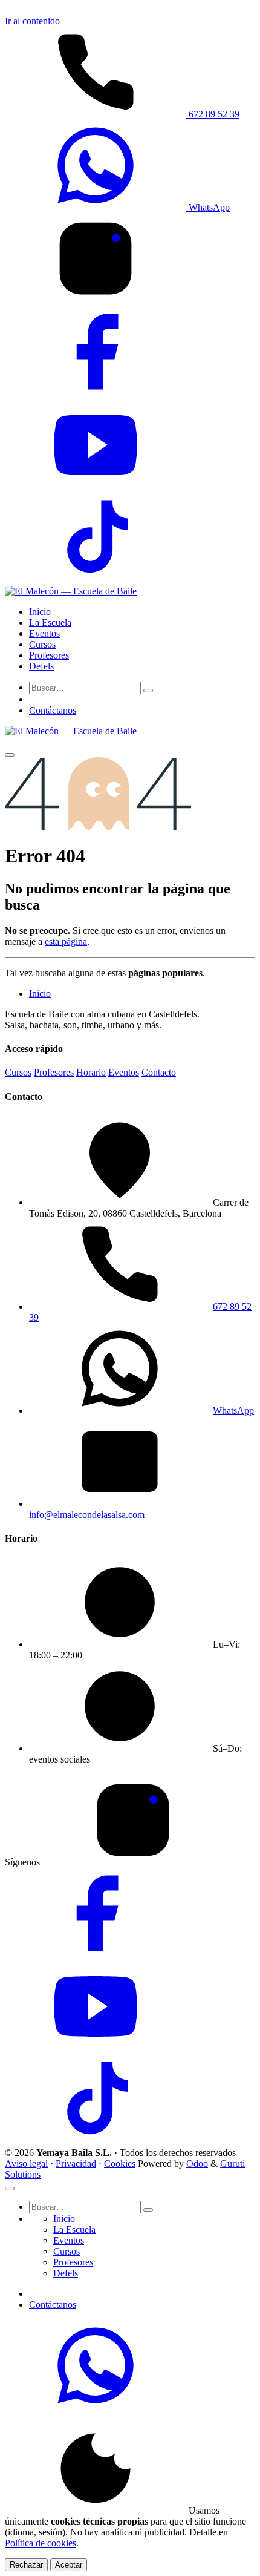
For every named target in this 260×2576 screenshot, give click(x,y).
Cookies (120, 2164)
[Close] (10, 2189)
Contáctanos (53, 710)
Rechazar (26, 2565)
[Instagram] (96, 301)
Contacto (159, 1072)
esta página (66, 941)
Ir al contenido (32, 21)
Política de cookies (41, 2543)
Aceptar (69, 2565)
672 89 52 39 (213, 114)
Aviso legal (26, 2164)
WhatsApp (208, 207)
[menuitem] (40, 612)
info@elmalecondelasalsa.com (87, 1515)
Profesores (54, 1072)
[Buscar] (148, 691)
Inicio (40, 994)
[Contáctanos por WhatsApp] (96, 2407)
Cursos (18, 1072)
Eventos (124, 1072)
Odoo (197, 2164)
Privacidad (76, 2164)
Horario (91, 1072)
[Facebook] (96, 394)
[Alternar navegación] (10, 755)
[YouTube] (96, 487)
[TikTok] (96, 580)
